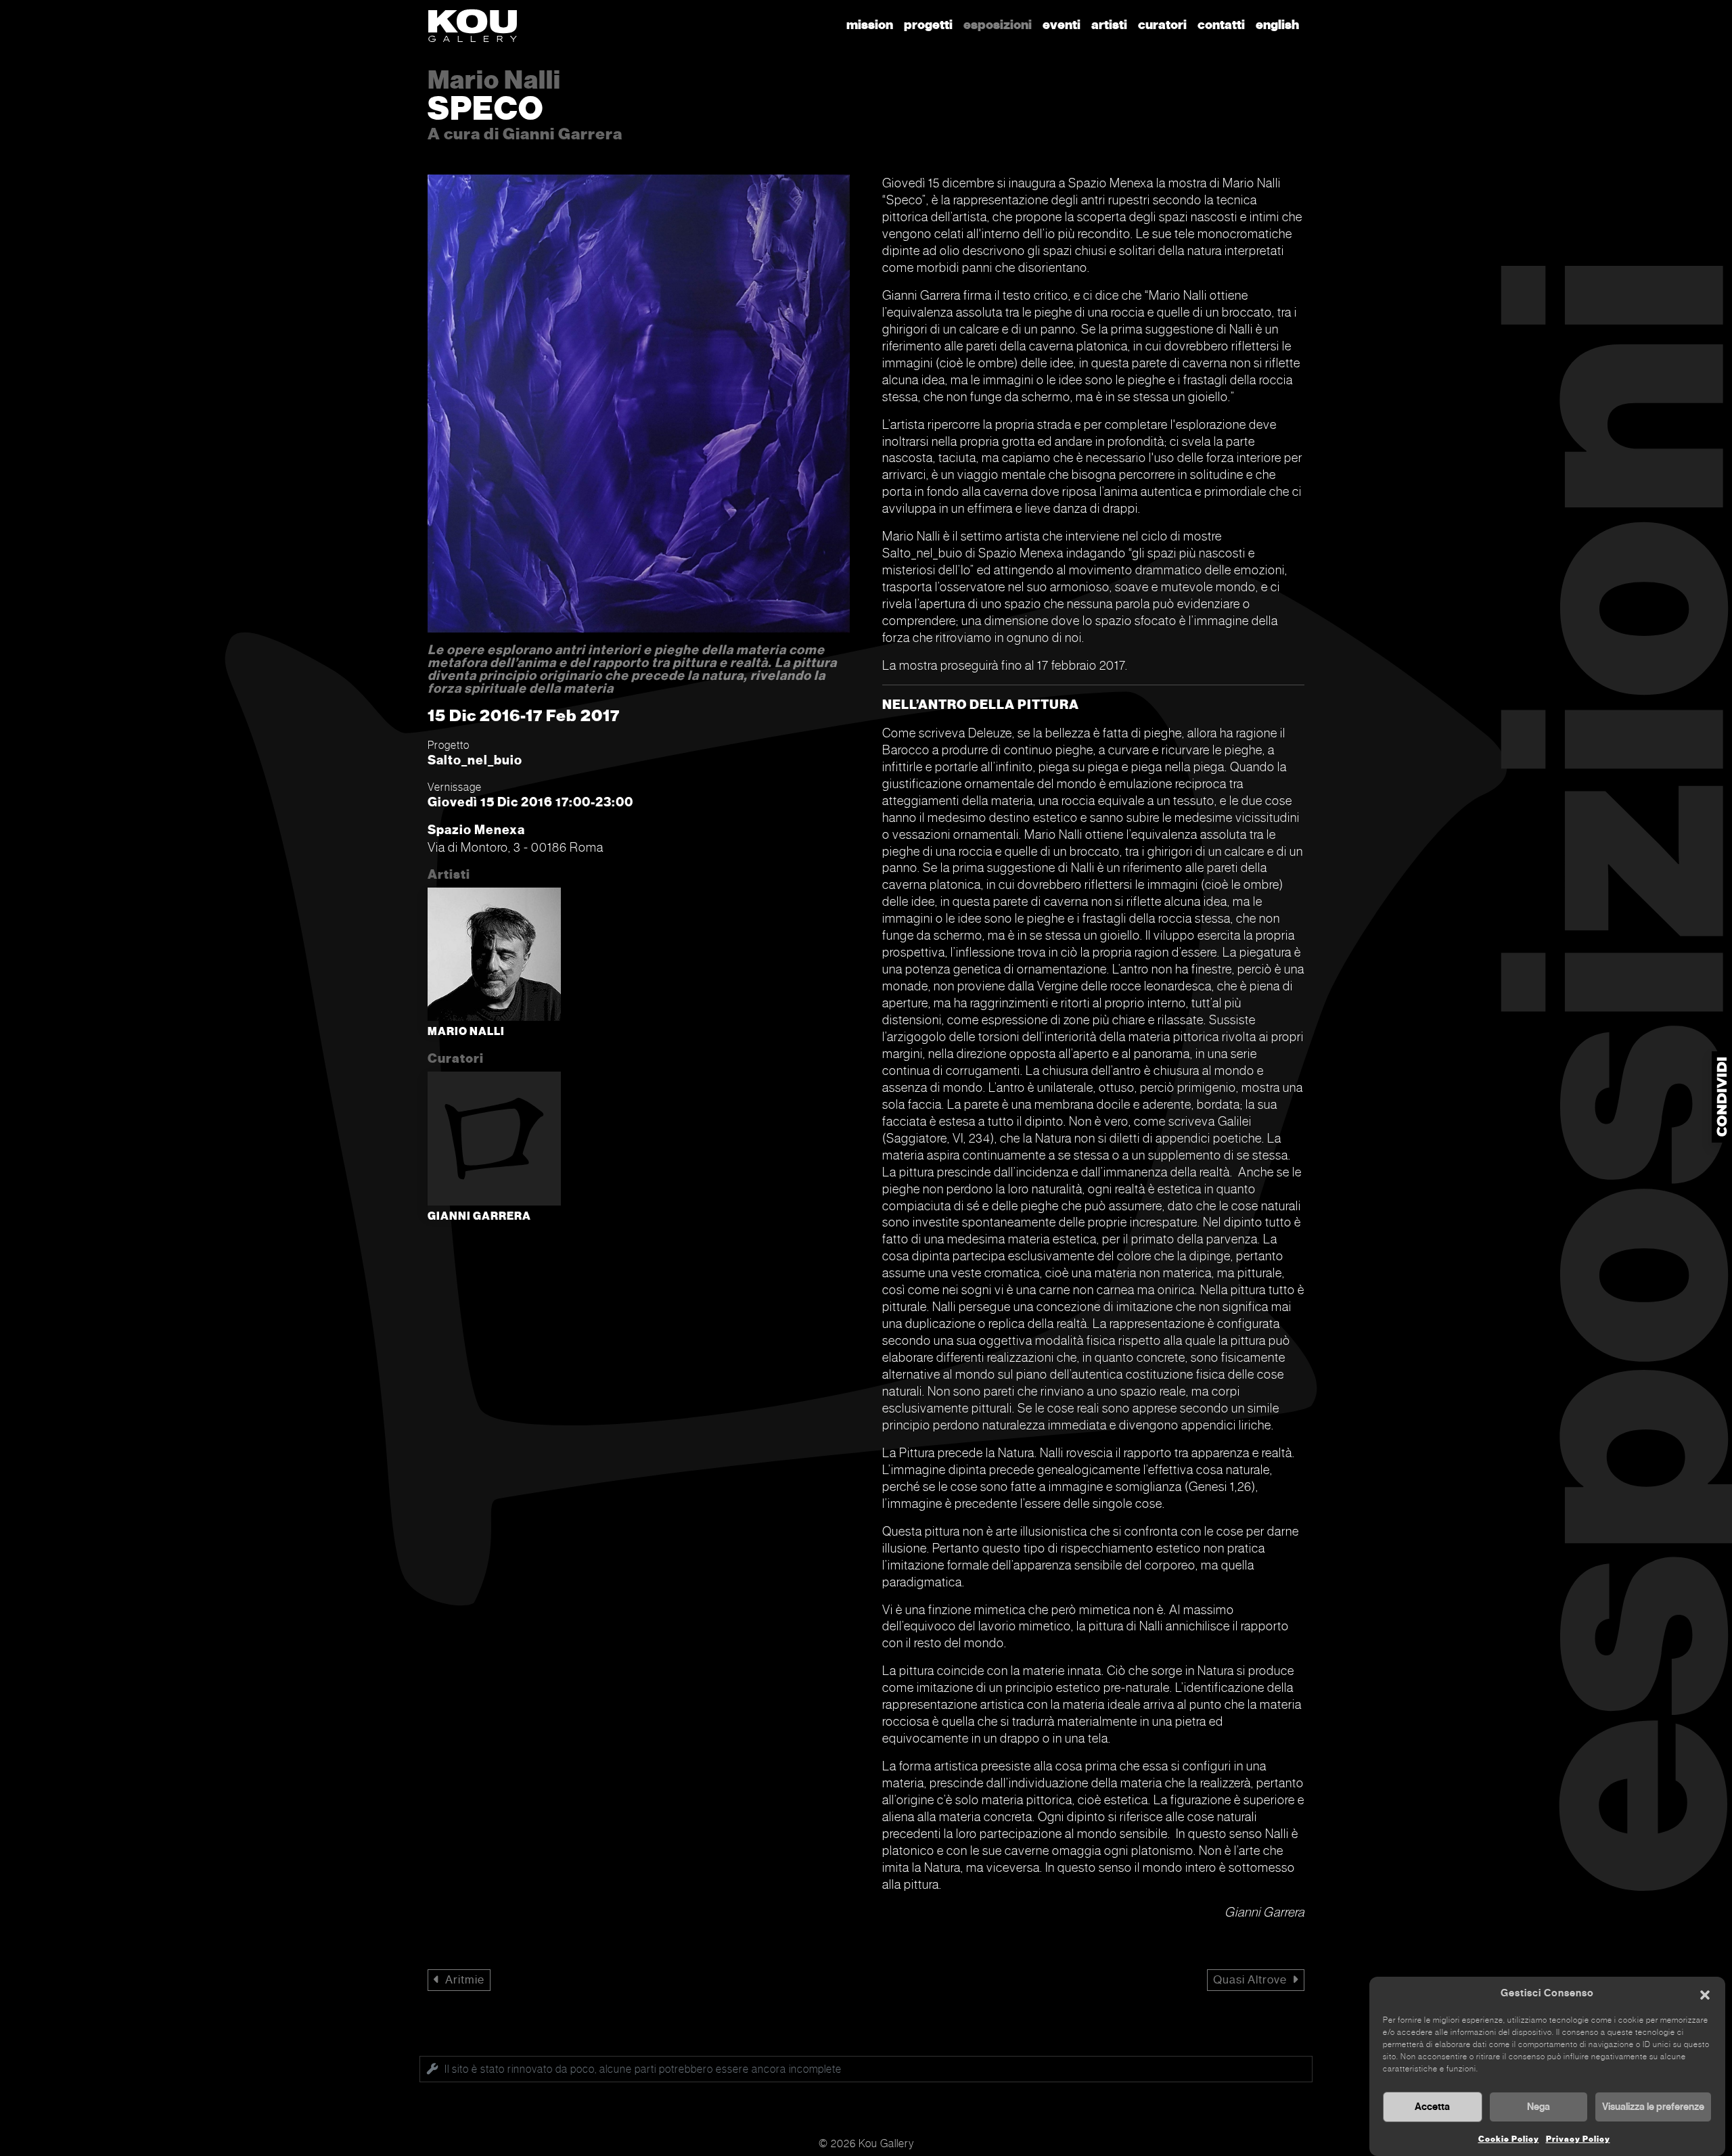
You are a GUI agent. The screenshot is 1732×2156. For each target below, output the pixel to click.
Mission (870, 25)
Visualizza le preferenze (1653, 2107)
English (1277, 25)
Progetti (928, 25)
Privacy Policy (1578, 2139)
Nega (1539, 2107)
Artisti (1109, 25)
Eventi (1062, 25)
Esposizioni (998, 25)
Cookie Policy (1509, 2139)
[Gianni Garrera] (494, 1141)
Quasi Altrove (1250, 1980)
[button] (1705, 1994)
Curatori (1162, 25)
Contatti (1221, 25)
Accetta (1432, 2107)
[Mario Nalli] (494, 957)
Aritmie (465, 1980)
